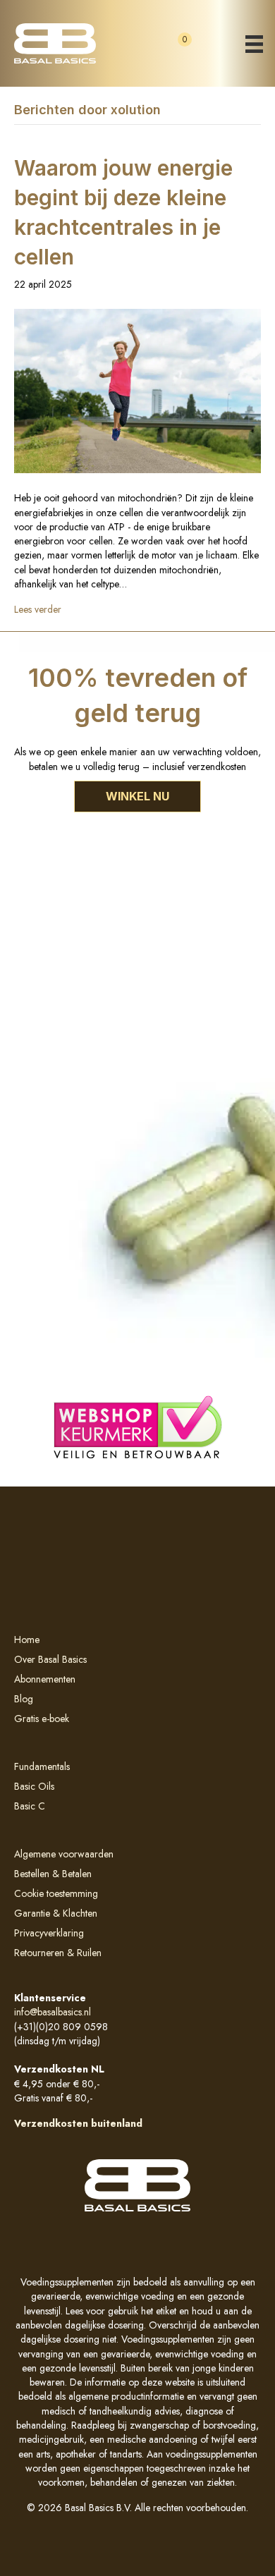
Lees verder (38, 609)
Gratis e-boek (42, 1719)
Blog (24, 1699)
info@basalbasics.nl (53, 2012)
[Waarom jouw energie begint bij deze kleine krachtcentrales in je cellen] (137, 390)
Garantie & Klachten (56, 1913)
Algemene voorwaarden (64, 1854)
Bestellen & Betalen (53, 1874)
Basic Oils (34, 1786)
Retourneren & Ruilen (58, 1953)
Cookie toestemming (56, 1893)
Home (27, 1640)
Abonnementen (45, 1679)
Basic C (30, 1806)
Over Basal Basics (50, 1659)
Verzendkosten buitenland (80, 2123)
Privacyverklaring (49, 1933)
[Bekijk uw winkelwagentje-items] (172, 52)
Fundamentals (42, 1766)
